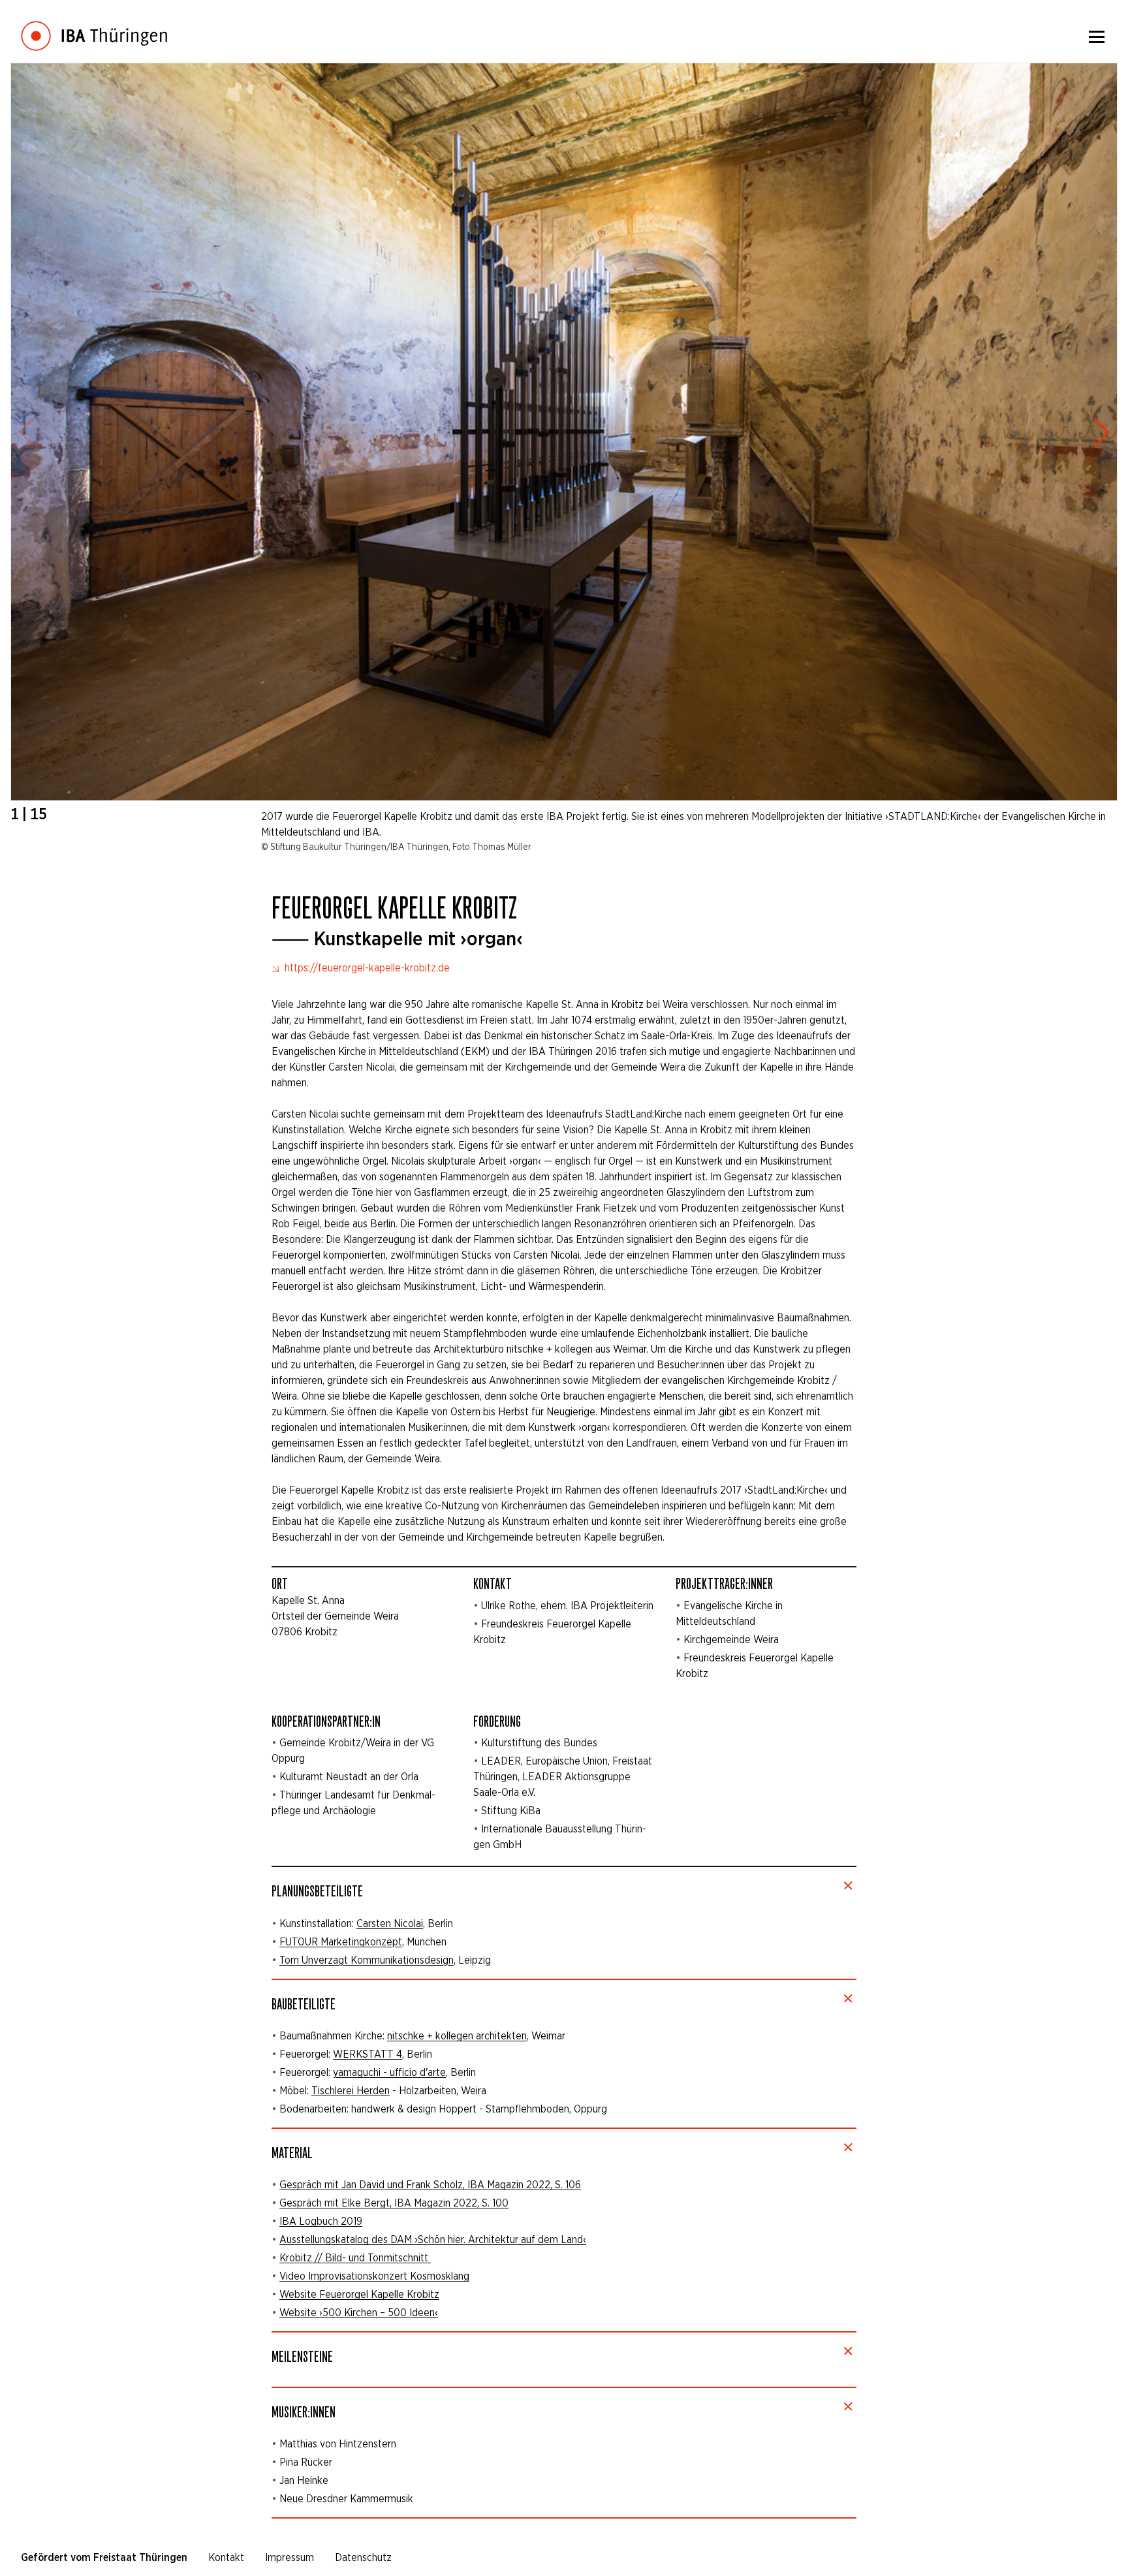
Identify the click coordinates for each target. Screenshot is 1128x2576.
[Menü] (1097, 37)
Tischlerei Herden (351, 2091)
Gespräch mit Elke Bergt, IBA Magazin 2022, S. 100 (394, 2203)
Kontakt (226, 2557)
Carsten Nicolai (390, 1924)
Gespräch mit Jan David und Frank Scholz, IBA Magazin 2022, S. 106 (430, 2185)
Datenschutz (363, 2557)
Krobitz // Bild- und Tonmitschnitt (355, 2258)
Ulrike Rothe (509, 1606)
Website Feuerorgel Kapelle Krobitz (359, 2294)
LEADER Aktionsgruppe (576, 1777)
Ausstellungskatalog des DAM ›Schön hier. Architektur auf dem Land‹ (433, 2239)
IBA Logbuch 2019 (321, 2221)
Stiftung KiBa (511, 1811)
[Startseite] (94, 26)
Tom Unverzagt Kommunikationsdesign (367, 1960)
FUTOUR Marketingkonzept (341, 1942)
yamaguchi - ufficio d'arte (389, 2072)
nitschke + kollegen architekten (457, 2036)
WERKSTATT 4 (368, 2054)
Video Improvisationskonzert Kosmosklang (374, 2276)
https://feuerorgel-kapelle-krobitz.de (366, 968)
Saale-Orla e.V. (504, 1792)
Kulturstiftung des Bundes (539, 1743)
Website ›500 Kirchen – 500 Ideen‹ (359, 2313)
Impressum (290, 2557)
